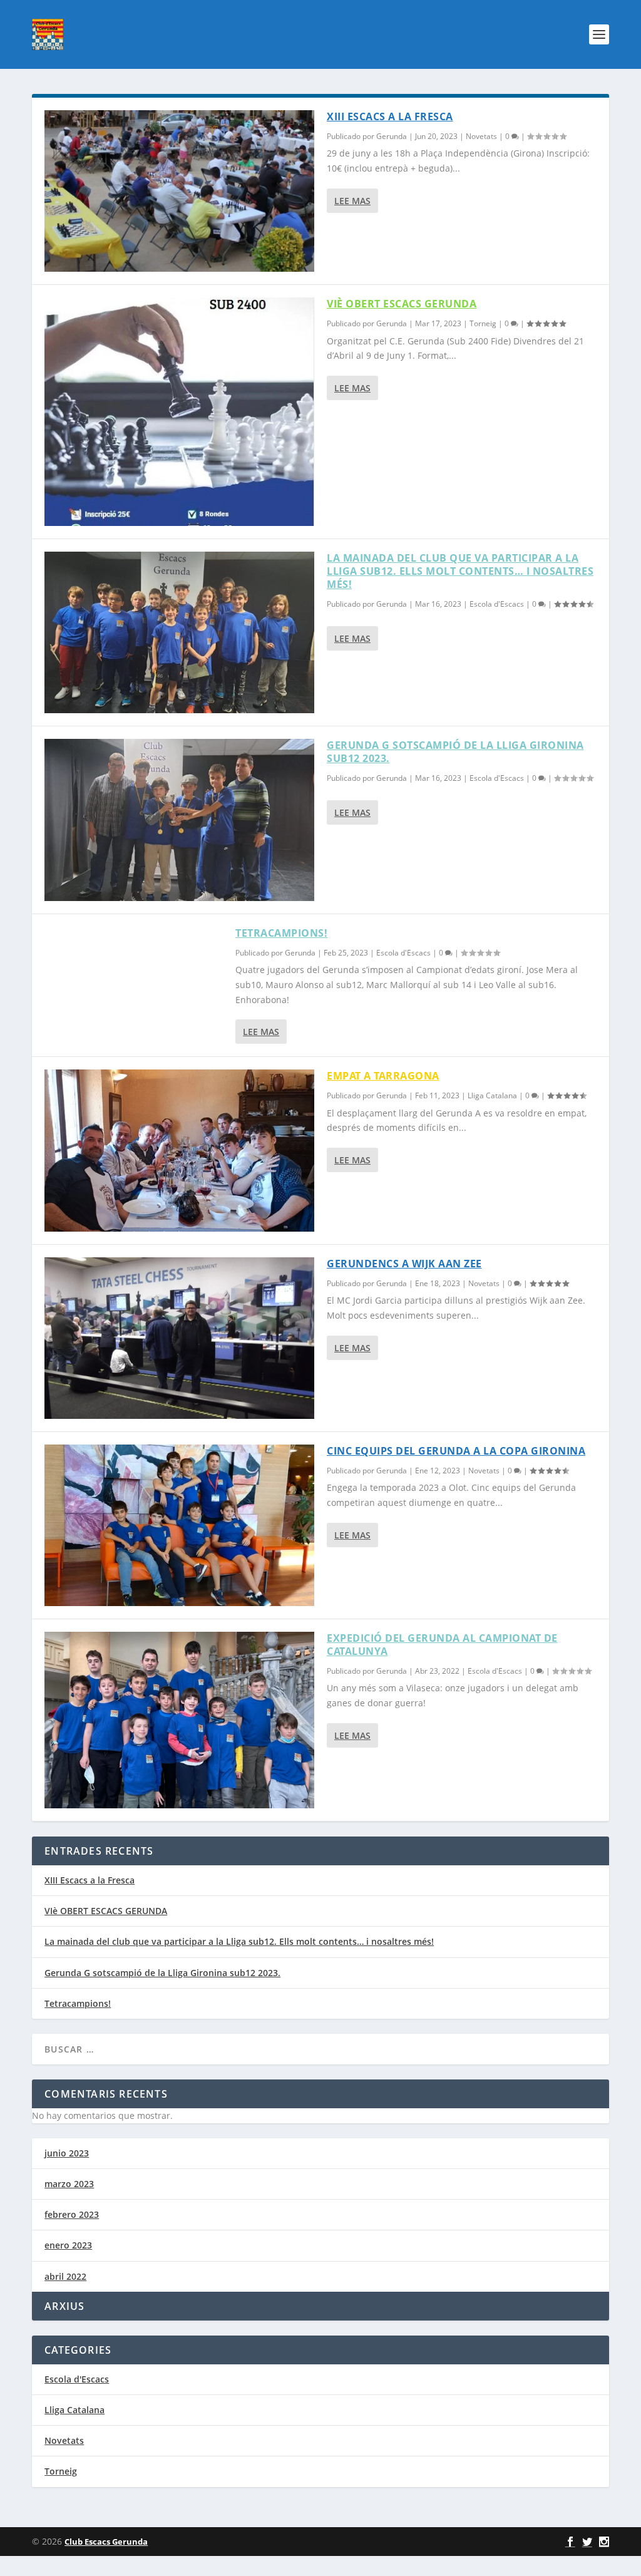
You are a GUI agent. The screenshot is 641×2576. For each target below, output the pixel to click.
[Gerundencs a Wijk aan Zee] (179, 1338)
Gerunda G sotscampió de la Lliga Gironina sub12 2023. (455, 752)
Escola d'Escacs (497, 604)
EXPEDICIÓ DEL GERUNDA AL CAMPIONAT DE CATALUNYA (442, 1645)
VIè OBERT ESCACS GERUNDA (402, 304)
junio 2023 (67, 2153)
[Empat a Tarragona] (179, 1150)
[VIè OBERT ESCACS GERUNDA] (179, 412)
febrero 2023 (72, 2214)
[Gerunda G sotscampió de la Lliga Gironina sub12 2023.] (179, 820)
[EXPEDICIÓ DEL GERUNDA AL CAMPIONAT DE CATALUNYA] (179, 1720)
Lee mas (352, 201)
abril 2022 (65, 2276)
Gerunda (392, 136)
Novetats (481, 136)
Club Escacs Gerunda (106, 2542)
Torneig (483, 323)
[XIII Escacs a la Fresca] (179, 191)
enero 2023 (68, 2245)
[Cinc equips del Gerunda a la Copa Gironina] (179, 1525)
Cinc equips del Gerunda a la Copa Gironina (456, 1451)
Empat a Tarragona (383, 1076)
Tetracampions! (281, 933)
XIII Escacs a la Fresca (390, 116)
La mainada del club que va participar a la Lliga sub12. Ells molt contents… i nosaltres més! (460, 571)
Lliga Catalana (492, 1095)
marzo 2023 (69, 2184)
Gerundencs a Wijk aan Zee (404, 1264)
